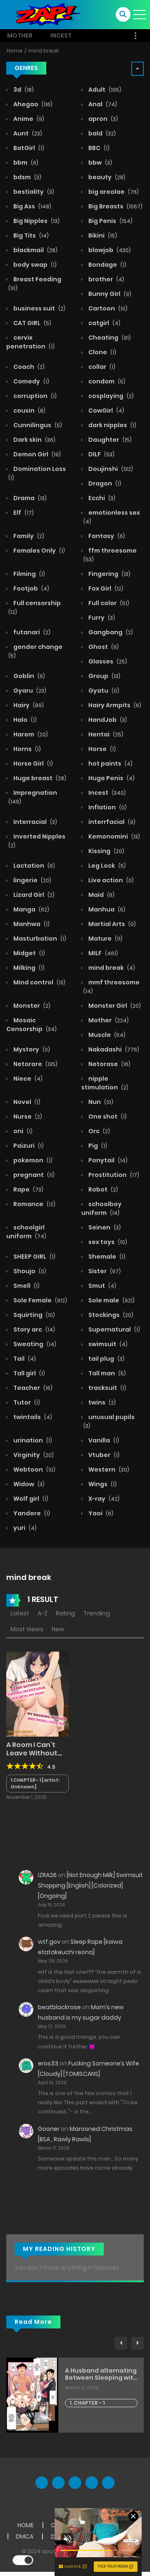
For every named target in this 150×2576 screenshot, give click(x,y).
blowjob (109, 250)
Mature (105, 939)
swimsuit (107, 1344)
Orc (99, 1131)
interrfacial (111, 822)
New (58, 1629)
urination (32, 1440)
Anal (102, 104)
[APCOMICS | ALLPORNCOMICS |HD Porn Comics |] (46, 14)
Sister (104, 1271)
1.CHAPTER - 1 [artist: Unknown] (35, 1784)
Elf (23, 513)
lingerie (32, 880)
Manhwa (31, 924)
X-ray (103, 1499)
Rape (28, 1189)
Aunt (27, 133)
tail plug (106, 1359)
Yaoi (100, 1513)
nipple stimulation (105, 1083)
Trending (97, 1613)
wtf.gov (49, 1942)
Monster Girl (114, 1006)
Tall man (106, 1373)
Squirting (34, 1315)
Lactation (34, 866)
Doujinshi (110, 469)
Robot (102, 1189)
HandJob (107, 720)
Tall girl (29, 1373)
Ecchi (101, 498)
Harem (30, 734)
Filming (29, 574)
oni (22, 1131)
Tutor (26, 1402)
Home (15, 51)
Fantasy (106, 536)
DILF (101, 454)
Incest (61, 35)
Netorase (109, 1064)
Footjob (31, 588)
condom (106, 381)
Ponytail (107, 1160)
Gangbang (110, 632)
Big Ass (32, 206)
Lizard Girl (33, 895)
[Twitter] (58, 2483)
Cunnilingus (37, 425)
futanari (31, 632)
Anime (28, 119)
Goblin (29, 676)
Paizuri (28, 1146)
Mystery (31, 1049)
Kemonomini (114, 836)
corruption (34, 396)
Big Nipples (36, 221)
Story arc (34, 1329)
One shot (107, 1117)
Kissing (106, 851)
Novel (26, 1102)
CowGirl (106, 411)
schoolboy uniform (101, 1208)
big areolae (113, 192)
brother (106, 279)
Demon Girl (36, 454)
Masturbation (39, 939)
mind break (44, 51)
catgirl (104, 323)
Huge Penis (111, 778)
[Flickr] (92, 2483)
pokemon (32, 1160)
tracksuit (107, 1388)
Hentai (105, 734)
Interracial (35, 822)
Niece (27, 1079)
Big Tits (30, 235)
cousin (29, 411)
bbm (25, 163)
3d (23, 90)
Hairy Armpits (114, 705)
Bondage (107, 265)
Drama (29, 498)
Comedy (31, 381)
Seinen (104, 1227)
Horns (26, 749)
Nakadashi (113, 1049)
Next (137, 2343)
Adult (104, 90)
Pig (97, 1146)
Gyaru (29, 691)
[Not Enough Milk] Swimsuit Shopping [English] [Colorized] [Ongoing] (90, 1885)
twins (101, 1402)
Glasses (107, 661)
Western (108, 1469)
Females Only (39, 551)
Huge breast (39, 778)
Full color (108, 603)
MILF (102, 953)
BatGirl (28, 148)
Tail (24, 1359)
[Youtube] (75, 2483)
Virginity (33, 1455)
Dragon (104, 483)
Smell (26, 1286)
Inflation (107, 807)
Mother (20, 35)
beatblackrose (59, 2007)
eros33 (48, 2063)
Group (104, 676)
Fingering (109, 574)
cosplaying (110, 396)
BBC (98, 148)
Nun (100, 1102)
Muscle (106, 1035)
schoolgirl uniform (26, 1232)
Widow (28, 1484)
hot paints (110, 764)
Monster (31, 1006)
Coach (28, 367)
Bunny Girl (109, 294)
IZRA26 (47, 1875)
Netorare (35, 1064)
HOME (26, 2525)
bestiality (33, 192)
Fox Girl (105, 588)
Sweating (34, 1344)
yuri (24, 1528)
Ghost (103, 647)
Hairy (28, 705)
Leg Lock (106, 866)
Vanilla (103, 1440)
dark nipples (112, 425)
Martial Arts (111, 924)
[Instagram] (108, 2483)
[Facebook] (42, 2483)
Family (28, 536)
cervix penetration (30, 342)
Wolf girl (30, 1499)
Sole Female (40, 1300)
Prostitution (113, 1175)
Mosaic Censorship (31, 1025)
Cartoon (107, 308)
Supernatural (114, 1329)
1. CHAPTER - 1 (87, 2403)
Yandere (31, 1513)
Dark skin (34, 440)
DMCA (25, 2536)
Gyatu (103, 691)
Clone (102, 352)
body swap (34, 265)
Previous (121, 2343)
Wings (102, 1484)
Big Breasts (115, 206)
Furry (101, 618)
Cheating (109, 338)
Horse (101, 749)
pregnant (33, 1175)
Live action (110, 880)
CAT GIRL (32, 323)
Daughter (109, 440)
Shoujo (29, 1271)
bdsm (27, 177)
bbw (100, 163)
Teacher (32, 1388)
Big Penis (110, 221)
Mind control (39, 982)
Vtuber (103, 1455)
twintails (32, 1417)
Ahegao (32, 104)
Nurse (27, 1117)
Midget (29, 953)
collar (101, 367)
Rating (65, 1613)
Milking (28, 968)
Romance (34, 1204)
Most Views (27, 1629)
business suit (39, 308)
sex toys (107, 1242)
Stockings (110, 1315)
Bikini (102, 235)
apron (102, 119)
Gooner (49, 2129)
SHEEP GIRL (34, 1257)
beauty (106, 177)
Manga (31, 909)
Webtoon (34, 1469)
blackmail (35, 250)
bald (101, 133)
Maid (101, 895)
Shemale (106, 1257)
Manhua (106, 909)
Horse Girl (32, 764)
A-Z (42, 1613)
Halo (24, 720)
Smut (102, 1286)
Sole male (111, 1300)
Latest (20, 1613)
